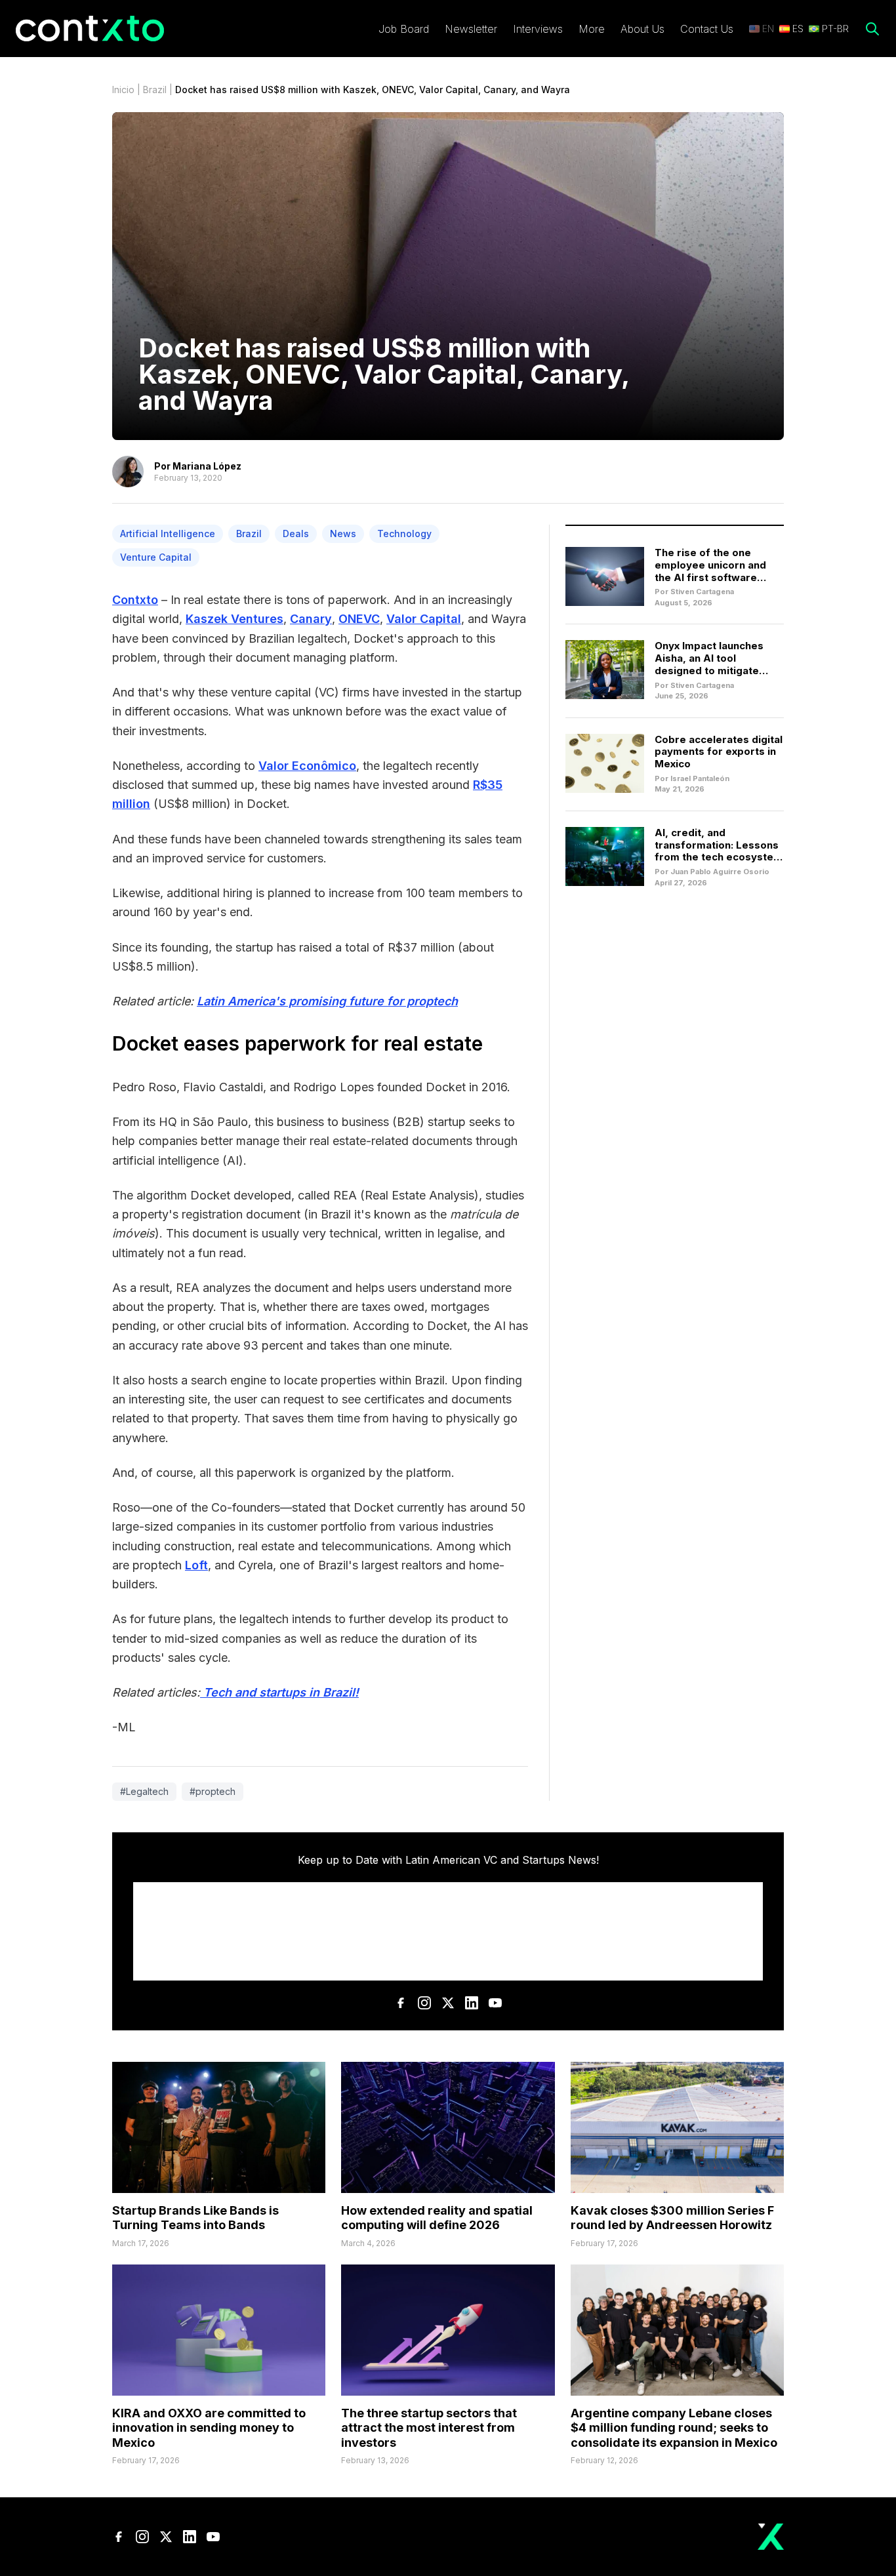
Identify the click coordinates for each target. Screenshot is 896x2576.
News (343, 533)
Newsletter (471, 29)
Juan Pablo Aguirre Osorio (720, 872)
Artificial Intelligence (168, 533)
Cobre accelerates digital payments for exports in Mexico (719, 752)
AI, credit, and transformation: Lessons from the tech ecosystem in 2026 (719, 851)
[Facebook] (401, 2003)
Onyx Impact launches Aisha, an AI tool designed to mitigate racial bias (709, 664)
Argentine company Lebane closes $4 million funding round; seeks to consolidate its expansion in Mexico (674, 2428)
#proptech (213, 1791)
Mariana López (207, 466)
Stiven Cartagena (702, 592)
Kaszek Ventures (234, 619)
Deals (296, 533)
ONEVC (359, 619)
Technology (404, 533)
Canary (311, 619)
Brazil (155, 90)
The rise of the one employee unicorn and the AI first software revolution (710, 571)
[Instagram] (424, 2003)
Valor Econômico (307, 766)
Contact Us (707, 29)
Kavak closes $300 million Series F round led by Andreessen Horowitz (672, 2218)
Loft (196, 1565)
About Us (642, 29)
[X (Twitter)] (448, 2003)
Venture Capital (156, 557)
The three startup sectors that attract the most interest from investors (429, 2428)
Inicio (123, 90)
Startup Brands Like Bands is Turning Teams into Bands (195, 2218)
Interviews (538, 29)
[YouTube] (495, 2003)
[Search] (872, 29)
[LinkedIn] (472, 2003)
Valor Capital (424, 619)
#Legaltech (144, 1791)
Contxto (135, 600)
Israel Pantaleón (700, 778)
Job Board (404, 29)
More (592, 29)
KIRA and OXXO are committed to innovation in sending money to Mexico (209, 2428)
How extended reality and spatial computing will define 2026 (437, 2218)
